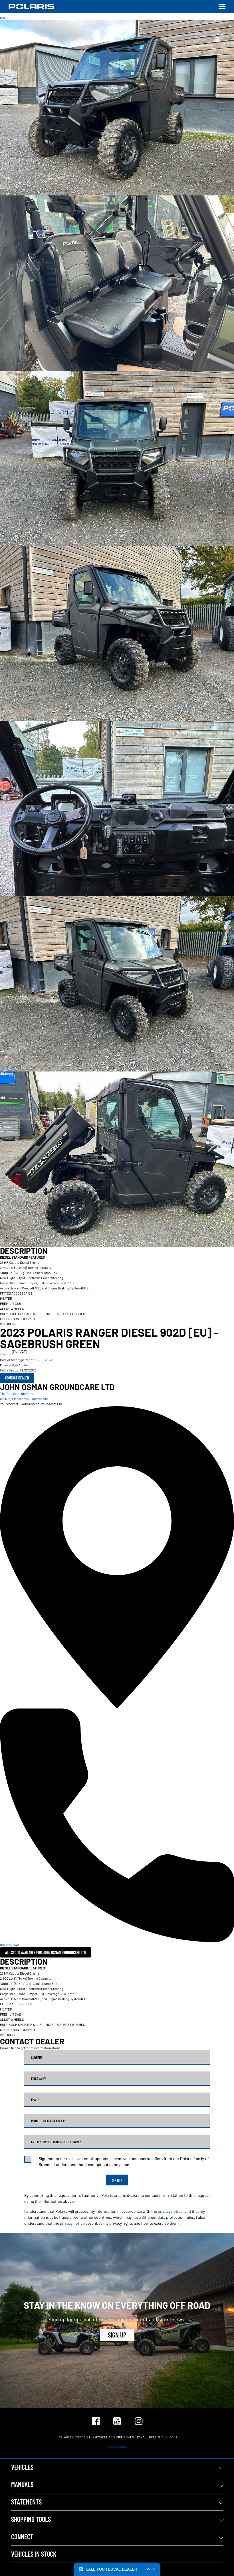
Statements (26, 2502)
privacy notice (170, 2211)
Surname (37, 2057)
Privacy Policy (117, 2447)
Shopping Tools (31, 2519)
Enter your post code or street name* (56, 2142)
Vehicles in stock (34, 2554)
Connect (22, 2537)
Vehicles (22, 2467)
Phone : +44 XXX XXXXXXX (48, 2121)
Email (35, 2100)
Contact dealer (17, 1378)
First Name (39, 2079)
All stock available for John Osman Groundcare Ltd (46, 1953)
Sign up (117, 2335)
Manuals (22, 2484)
